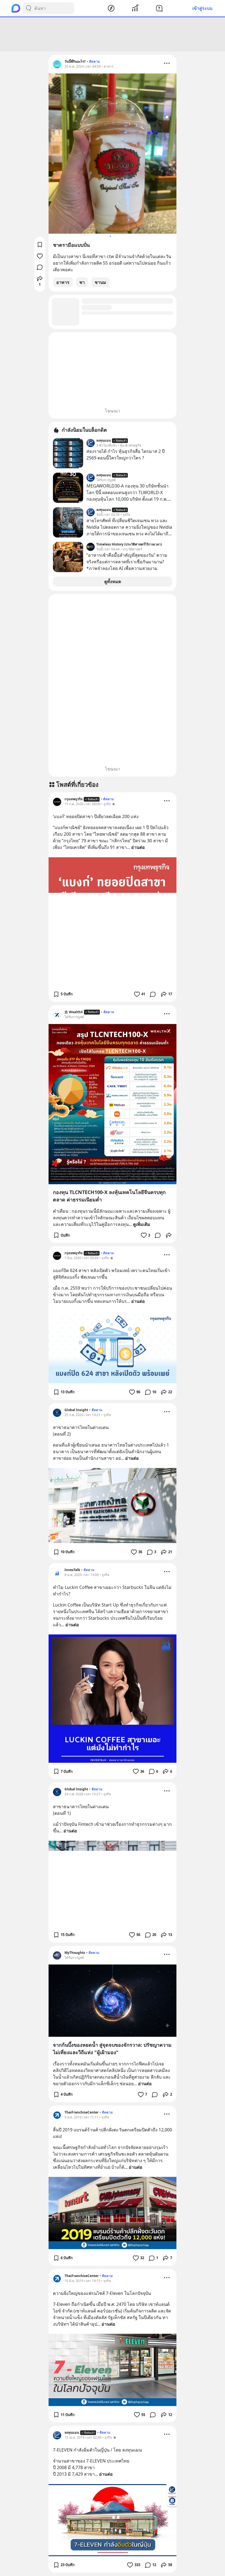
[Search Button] (29, 8)
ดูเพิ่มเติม (142, 1224)
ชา (82, 282)
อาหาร (63, 282)
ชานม (100, 282)
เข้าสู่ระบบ (202, 8)
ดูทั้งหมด (113, 581)
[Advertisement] (113, 34)
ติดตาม (95, 61)
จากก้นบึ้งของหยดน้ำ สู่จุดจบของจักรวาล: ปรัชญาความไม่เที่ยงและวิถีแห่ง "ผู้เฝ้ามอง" (112, 2049)
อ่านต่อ (138, 847)
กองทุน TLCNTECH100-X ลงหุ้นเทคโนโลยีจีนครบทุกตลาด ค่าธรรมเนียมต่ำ (109, 1196)
